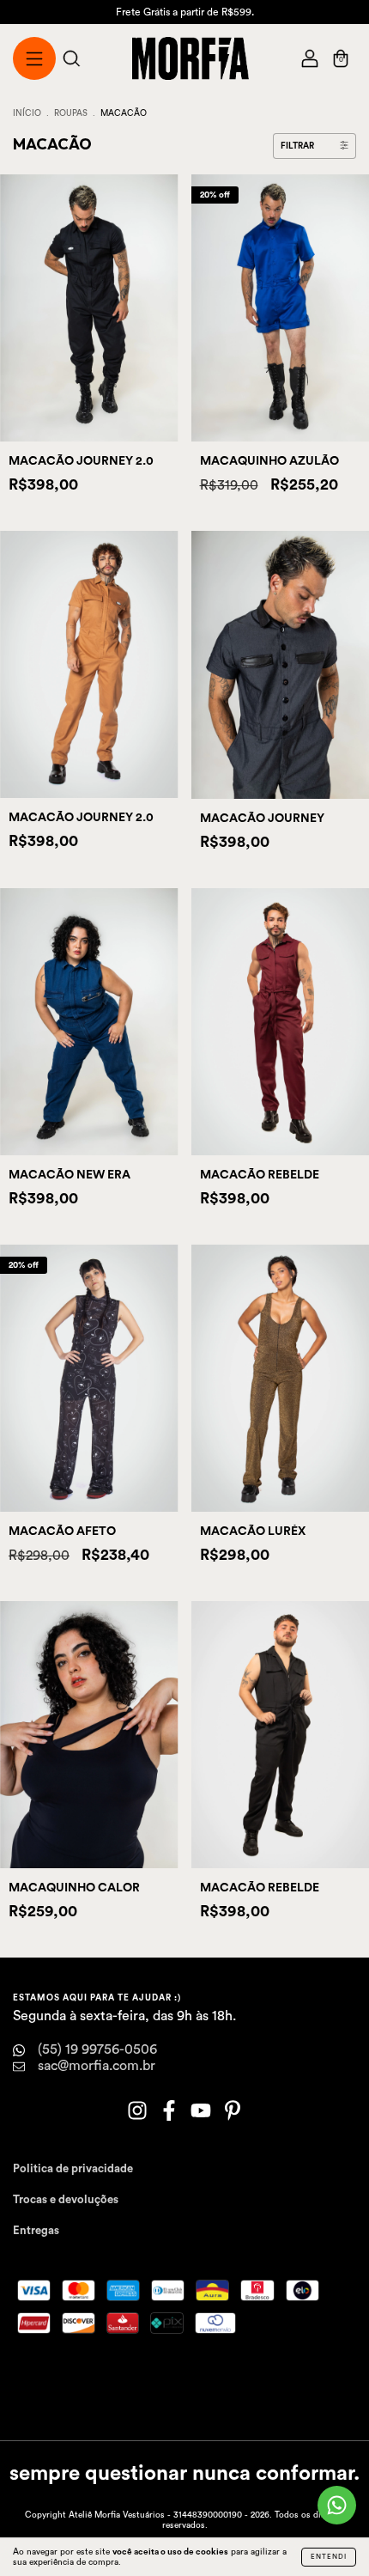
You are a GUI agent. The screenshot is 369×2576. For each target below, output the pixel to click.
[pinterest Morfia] (233, 2115)
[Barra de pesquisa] (71, 61)
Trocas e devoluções (66, 2199)
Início (27, 113)
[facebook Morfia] (170, 2115)
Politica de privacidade (73, 2168)
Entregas (36, 2230)
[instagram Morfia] (139, 2115)
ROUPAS (71, 113)
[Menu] (34, 61)
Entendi (329, 2557)
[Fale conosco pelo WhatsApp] (337, 2505)
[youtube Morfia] (202, 2115)
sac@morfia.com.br (97, 2066)
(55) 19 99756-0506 (97, 2049)
